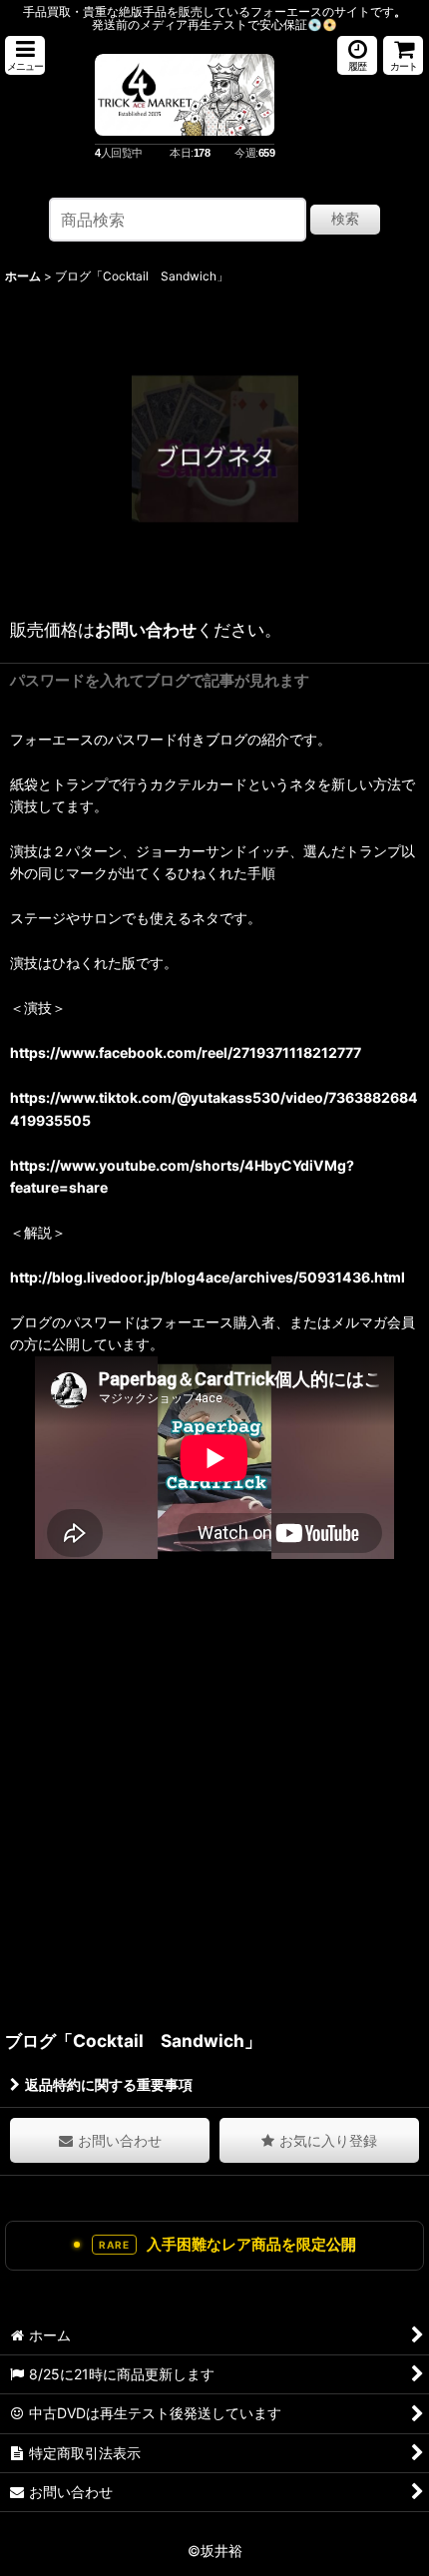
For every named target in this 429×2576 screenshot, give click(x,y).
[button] (25, 55)
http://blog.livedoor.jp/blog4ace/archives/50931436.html (208, 1277)
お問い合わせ (146, 629)
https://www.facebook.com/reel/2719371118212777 (186, 1052)
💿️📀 (322, 24)
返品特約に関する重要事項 (109, 2084)
